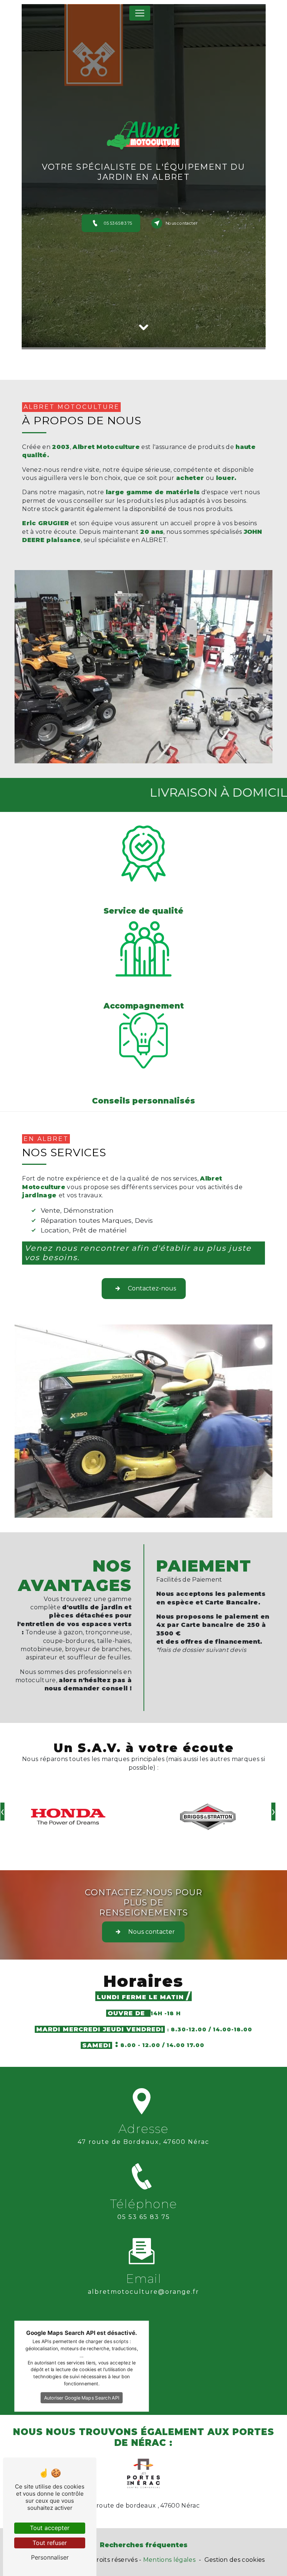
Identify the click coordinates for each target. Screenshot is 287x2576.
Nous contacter (182, 223)
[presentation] (273, 1812)
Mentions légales (169, 2560)
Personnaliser (50, 2557)
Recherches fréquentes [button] (144, 2545)
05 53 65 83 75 (118, 223)
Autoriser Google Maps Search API (82, 2398)
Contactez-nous (152, 1288)
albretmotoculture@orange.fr (143, 2292)
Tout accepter (50, 2528)
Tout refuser (50, 2543)
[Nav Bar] (140, 13)
